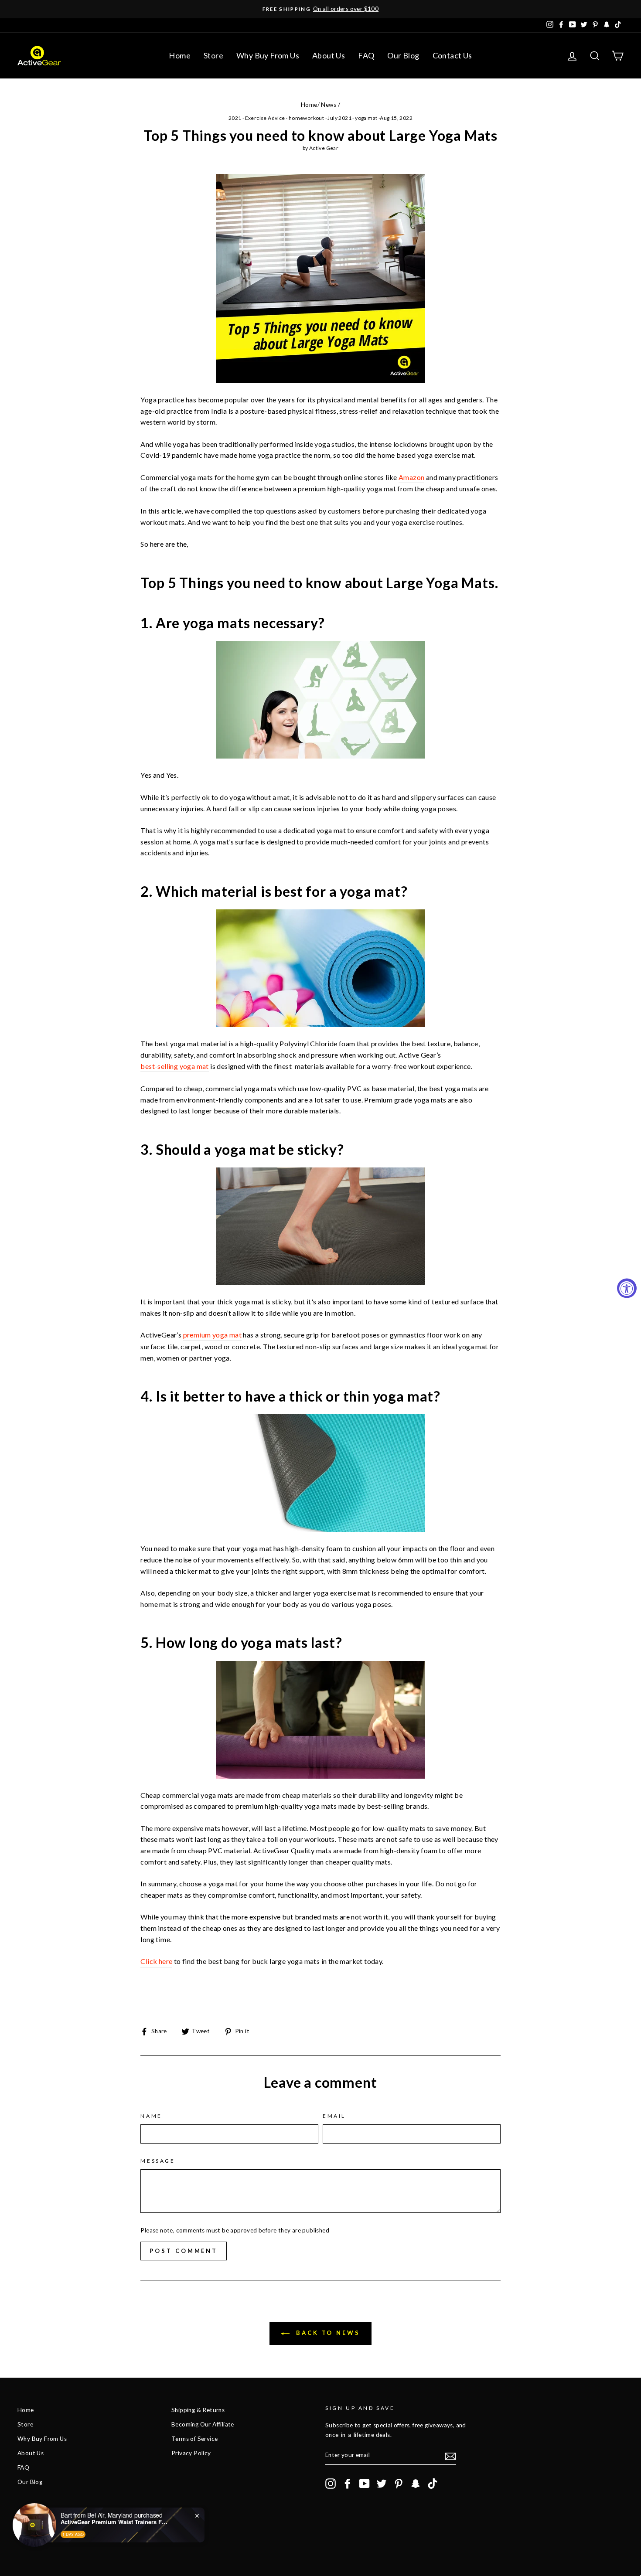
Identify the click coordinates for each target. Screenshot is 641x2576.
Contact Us (452, 55)
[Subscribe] (450, 2456)
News (329, 105)
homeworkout (306, 118)
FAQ (366, 55)
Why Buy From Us (268, 55)
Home (180, 55)
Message (158, 2161)
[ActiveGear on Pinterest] (399, 2484)
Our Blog (403, 55)
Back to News (327, 2333)
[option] (320, 9)
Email (334, 2116)
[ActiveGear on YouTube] (365, 2484)
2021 (235, 118)
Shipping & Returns (198, 2410)
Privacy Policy (191, 2453)
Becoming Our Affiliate (203, 2424)
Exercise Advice (265, 118)
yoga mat (366, 118)
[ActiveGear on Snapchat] (416, 2484)
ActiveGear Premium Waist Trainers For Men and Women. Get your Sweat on (115, 2522)
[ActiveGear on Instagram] (331, 2484)
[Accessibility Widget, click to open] (627, 1288)
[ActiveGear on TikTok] (433, 2484)
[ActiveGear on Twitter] (382, 2484)
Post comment (184, 2251)
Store (213, 55)
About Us (329, 55)
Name (151, 2116)
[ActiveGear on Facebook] (348, 2484)
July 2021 (339, 118)
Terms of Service (194, 2439)
